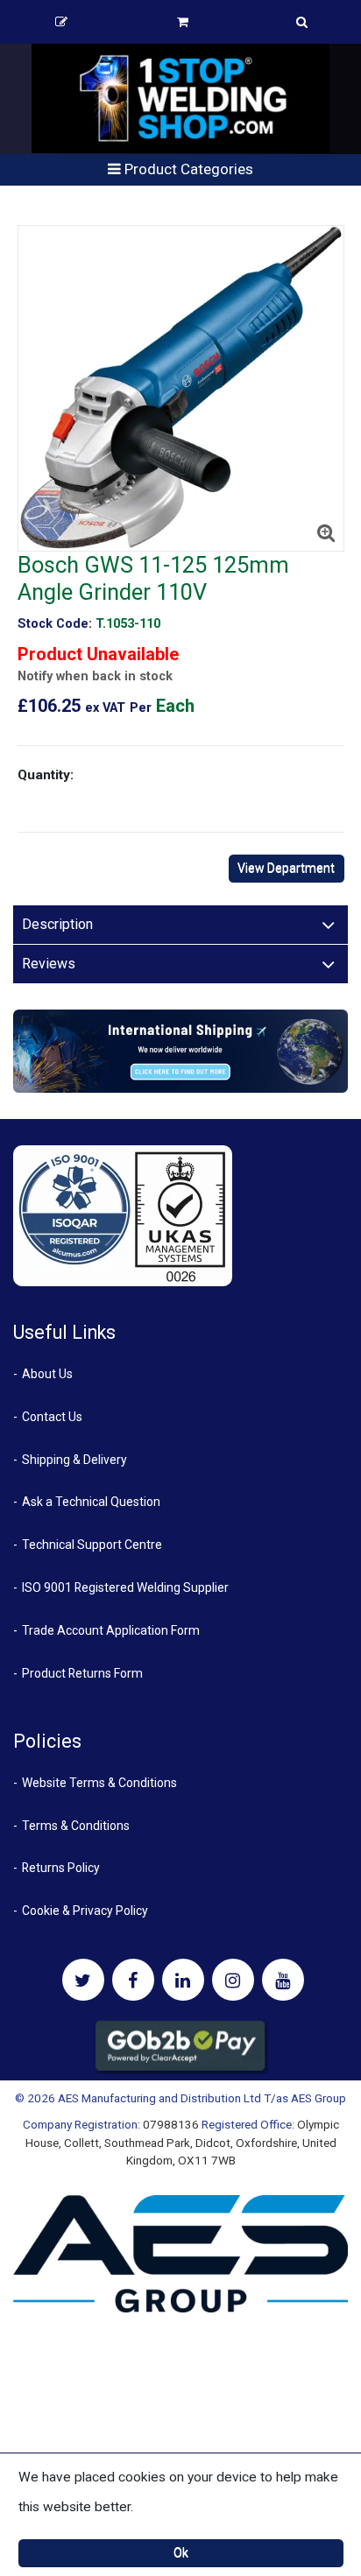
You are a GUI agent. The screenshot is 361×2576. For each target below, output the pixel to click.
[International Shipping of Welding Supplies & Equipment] (180, 1050)
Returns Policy (61, 1868)
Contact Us (52, 1417)
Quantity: (46, 775)
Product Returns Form (82, 1673)
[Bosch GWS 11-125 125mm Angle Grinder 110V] (181, 388)
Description (57, 924)
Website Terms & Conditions (99, 1783)
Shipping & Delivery (74, 1460)
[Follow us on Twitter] (83, 1980)
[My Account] (61, 22)
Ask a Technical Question (91, 1502)
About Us (47, 1374)
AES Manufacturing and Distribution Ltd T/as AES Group (202, 2098)
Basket (182, 22)
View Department (286, 868)
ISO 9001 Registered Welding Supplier (125, 1587)
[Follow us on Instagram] (233, 1980)
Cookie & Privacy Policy (85, 1911)
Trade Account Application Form (111, 1630)
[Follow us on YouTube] (283, 1980)
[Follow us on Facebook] (133, 1980)
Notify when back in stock (95, 676)
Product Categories (187, 169)
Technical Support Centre (92, 1545)
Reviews (49, 964)
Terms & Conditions (76, 1826)
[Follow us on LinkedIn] (183, 1980)
